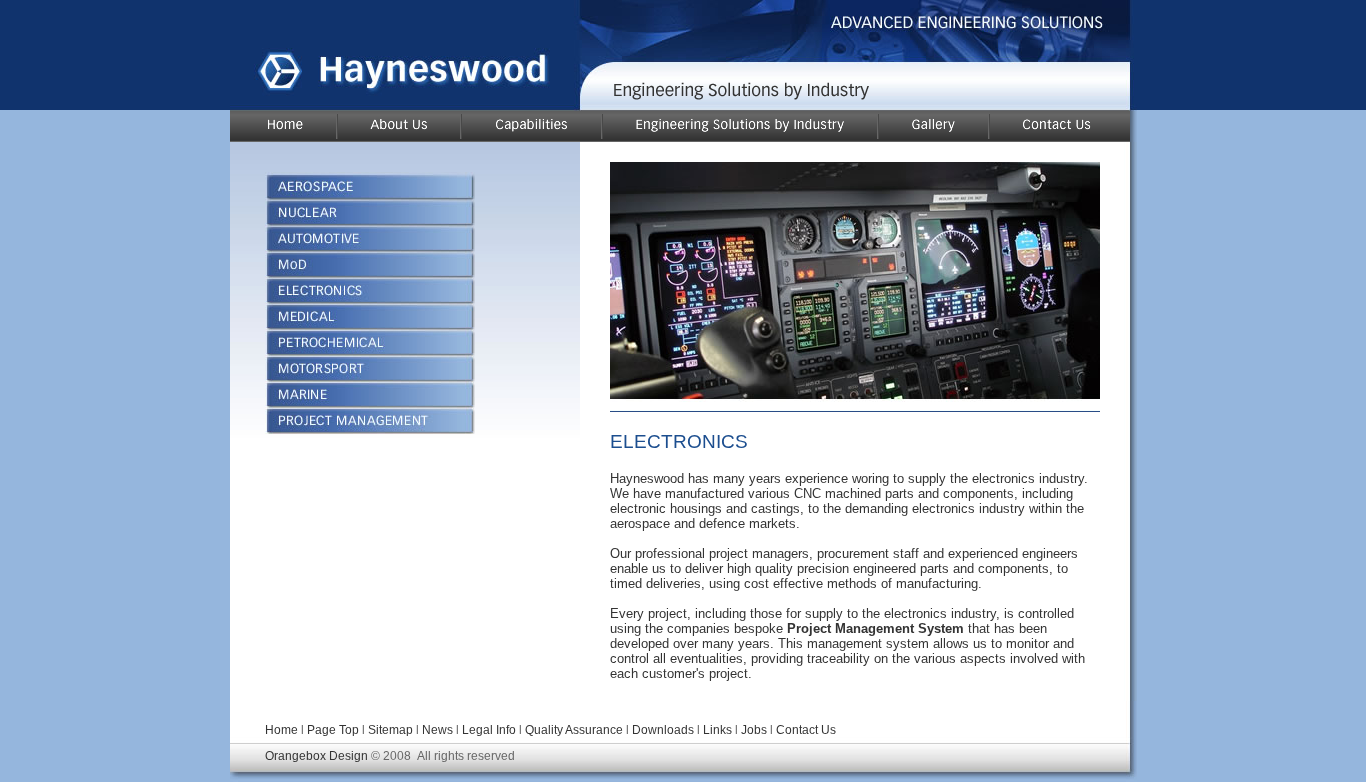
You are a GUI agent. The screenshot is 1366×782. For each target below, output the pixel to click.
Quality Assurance (574, 730)
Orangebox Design (316, 756)
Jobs (754, 730)
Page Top (333, 730)
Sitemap (390, 730)
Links (717, 730)
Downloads (664, 730)
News (437, 730)
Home (281, 730)
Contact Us (806, 730)
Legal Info (489, 730)
